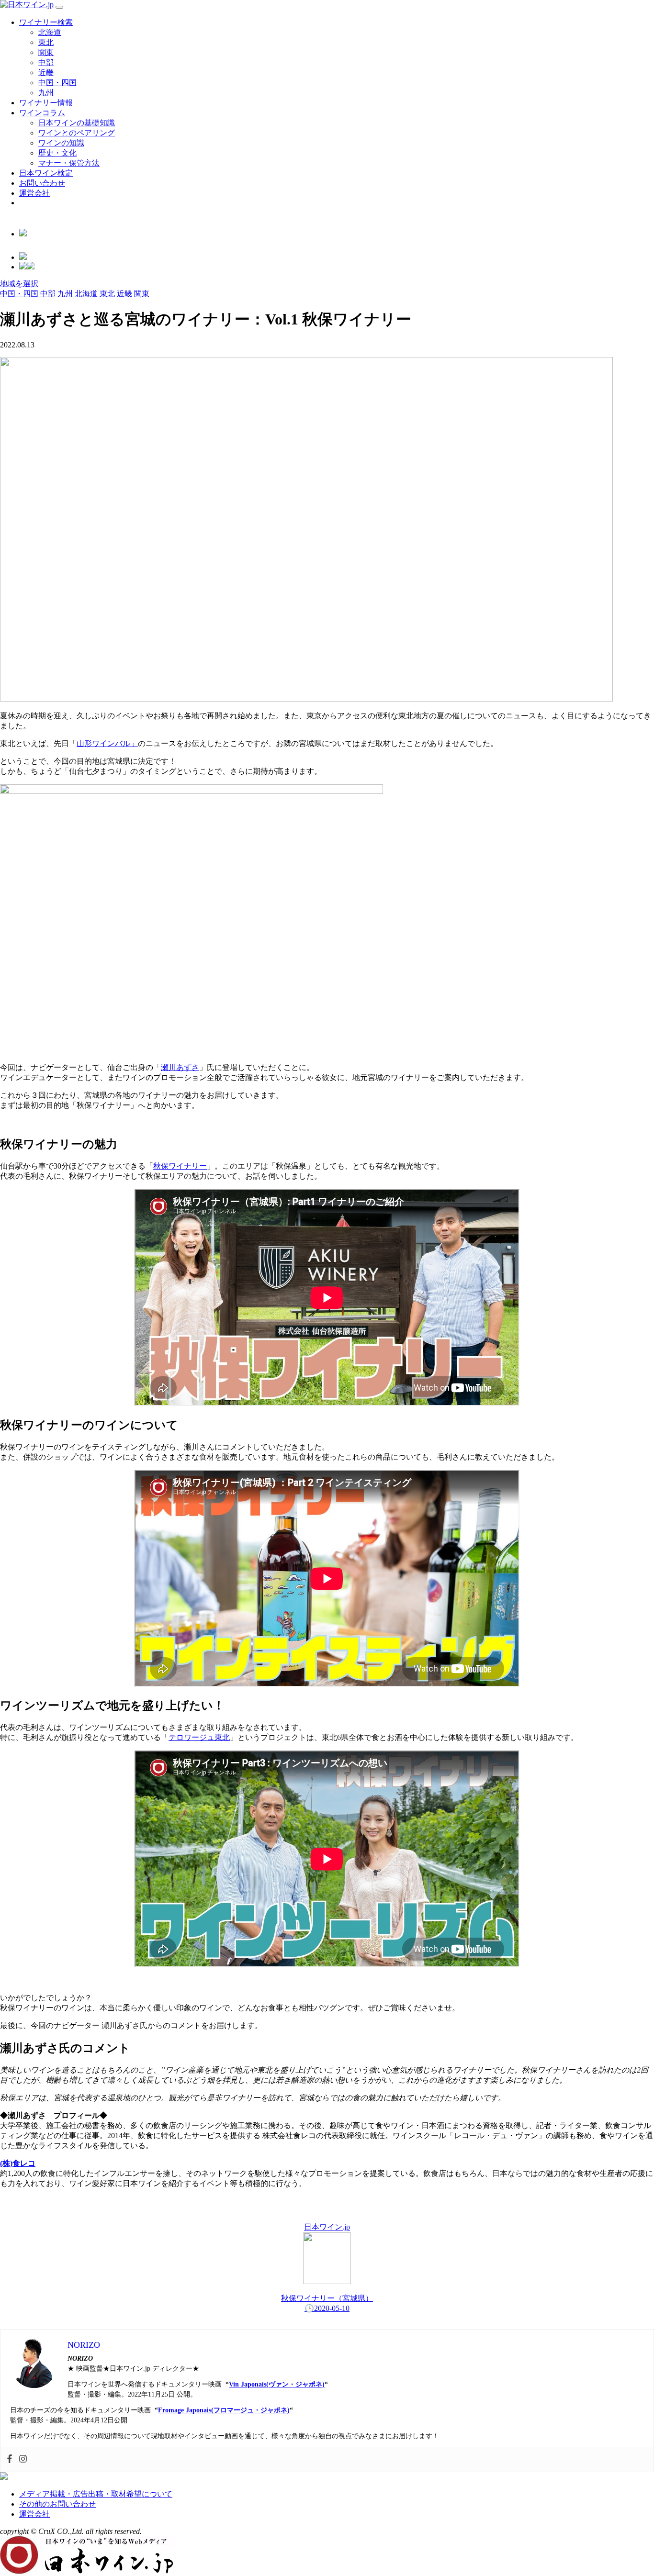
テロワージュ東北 (199, 1737)
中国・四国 (57, 83)
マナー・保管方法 (69, 163)
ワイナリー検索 (46, 22)
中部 (46, 62)
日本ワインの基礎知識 (77, 123)
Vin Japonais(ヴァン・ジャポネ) (277, 2384)
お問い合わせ (42, 183)
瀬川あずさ (180, 1067)
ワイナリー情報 (46, 103)
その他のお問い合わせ (57, 2504)
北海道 (50, 32)
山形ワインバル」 (107, 743)
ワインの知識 (61, 143)
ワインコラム (42, 113)
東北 (46, 42)
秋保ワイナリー (180, 1166)
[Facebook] (10, 2459)
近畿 (46, 72)
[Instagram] (23, 2459)
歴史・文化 (57, 153)
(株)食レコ (18, 2163)
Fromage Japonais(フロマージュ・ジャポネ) (224, 2410)
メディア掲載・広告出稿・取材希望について (96, 2494)
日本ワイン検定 (46, 173)
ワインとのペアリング (77, 133)
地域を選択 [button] (19, 284)
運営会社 (34, 193)
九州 (46, 93)
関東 (46, 52)
